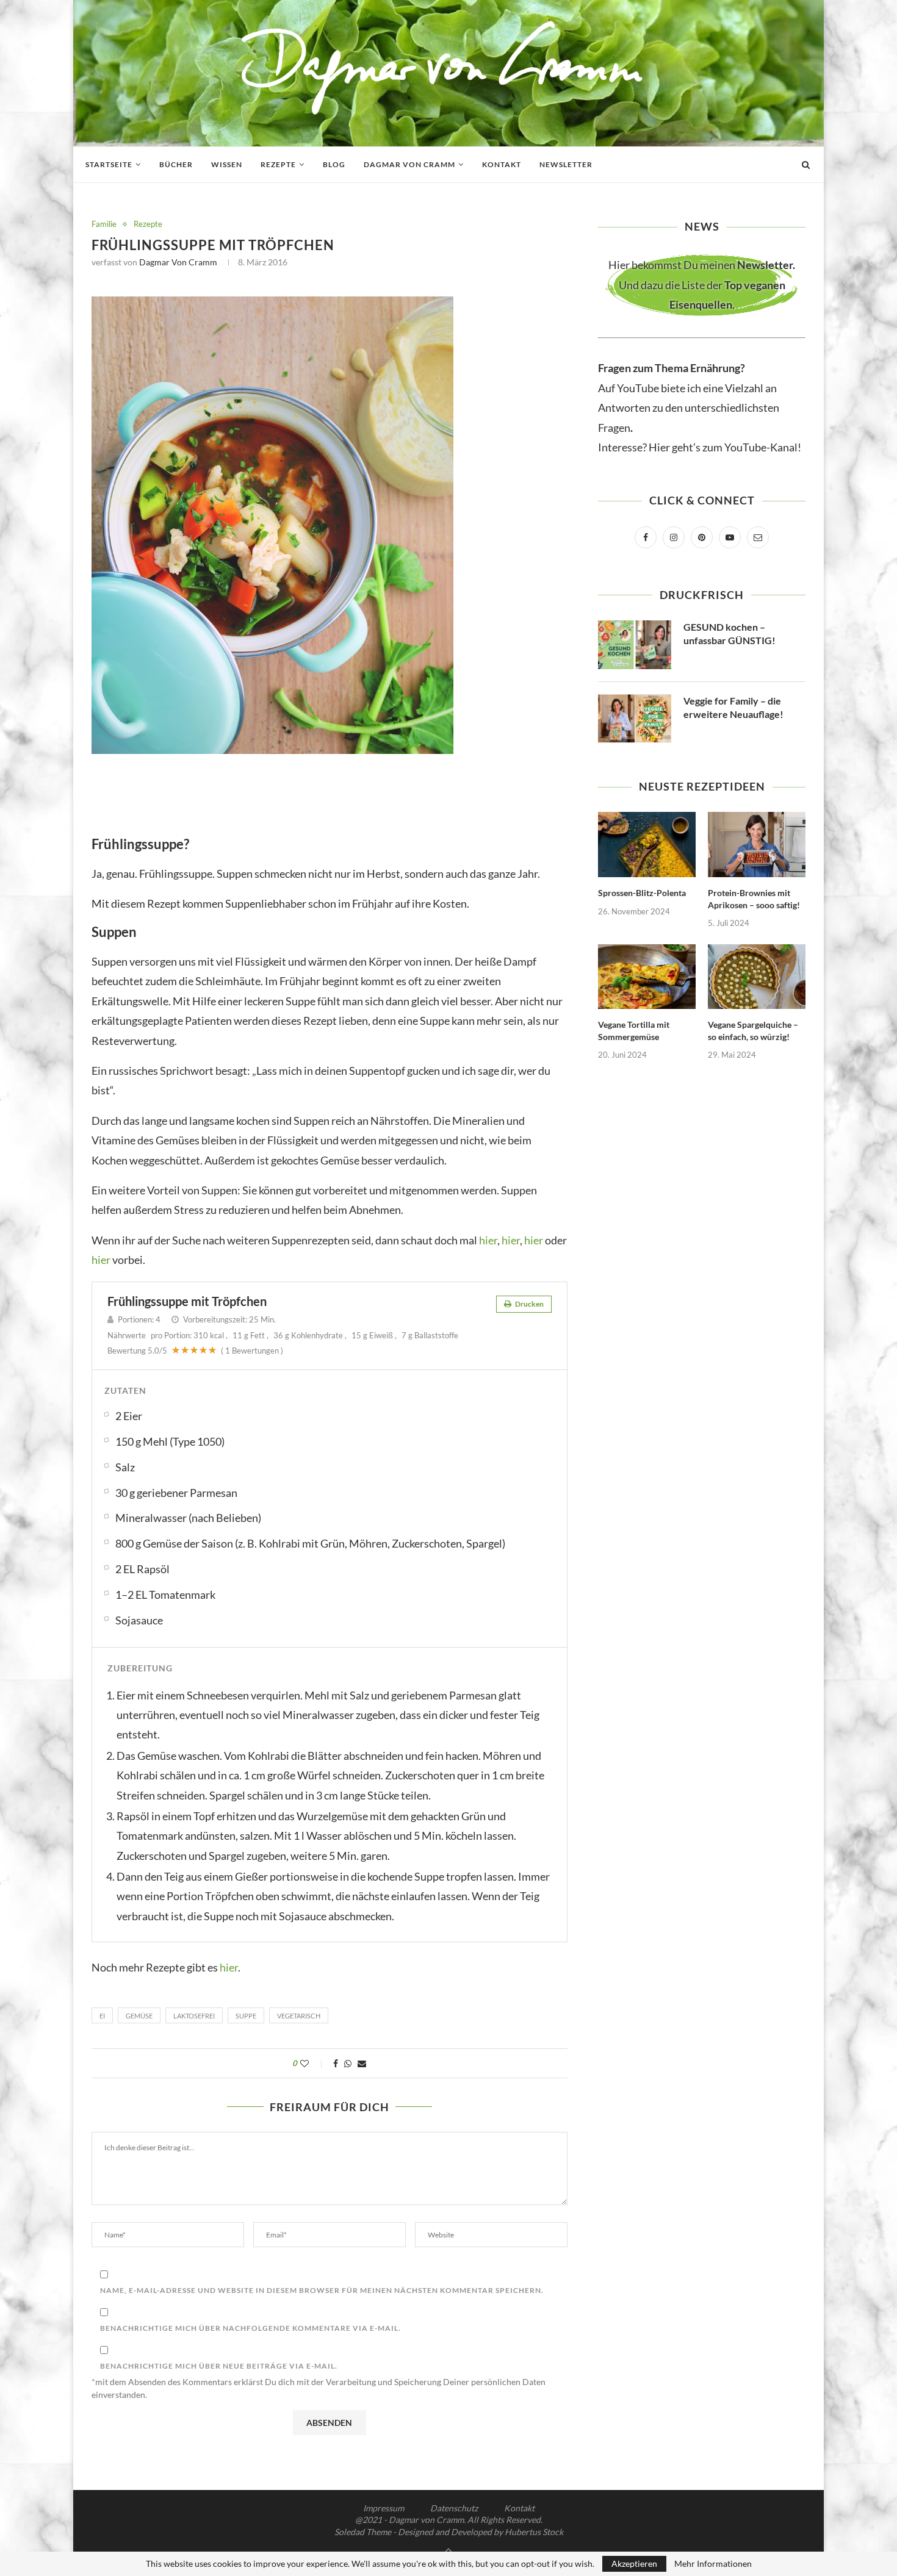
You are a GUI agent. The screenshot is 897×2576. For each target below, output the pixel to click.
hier (488, 1240)
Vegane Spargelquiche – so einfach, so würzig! (753, 1031)
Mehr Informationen (713, 2564)
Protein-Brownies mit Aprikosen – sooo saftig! (754, 899)
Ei (102, 2016)
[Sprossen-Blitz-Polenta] (647, 845)
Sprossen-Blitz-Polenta (642, 893)
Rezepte (278, 164)
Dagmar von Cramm (409, 164)
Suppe (246, 2016)
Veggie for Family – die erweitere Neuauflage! (733, 707)
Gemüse (139, 2016)
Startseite (109, 164)
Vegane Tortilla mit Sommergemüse (634, 1031)
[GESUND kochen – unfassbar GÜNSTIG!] (635, 645)
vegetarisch (299, 2016)
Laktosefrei (194, 2016)
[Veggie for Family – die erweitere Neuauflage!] (635, 719)
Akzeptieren (634, 2563)
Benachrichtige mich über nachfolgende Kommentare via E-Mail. (250, 2328)
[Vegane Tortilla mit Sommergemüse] (647, 977)
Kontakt (502, 164)
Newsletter (566, 164)
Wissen (227, 164)
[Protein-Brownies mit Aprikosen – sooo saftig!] (757, 845)
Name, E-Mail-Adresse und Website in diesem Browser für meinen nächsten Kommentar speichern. (322, 2290)
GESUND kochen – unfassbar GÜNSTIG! (729, 633)
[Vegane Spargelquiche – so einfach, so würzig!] (757, 977)
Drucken (529, 1304)
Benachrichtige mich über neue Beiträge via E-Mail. (219, 2366)
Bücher (176, 164)
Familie (104, 224)
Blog (334, 164)
